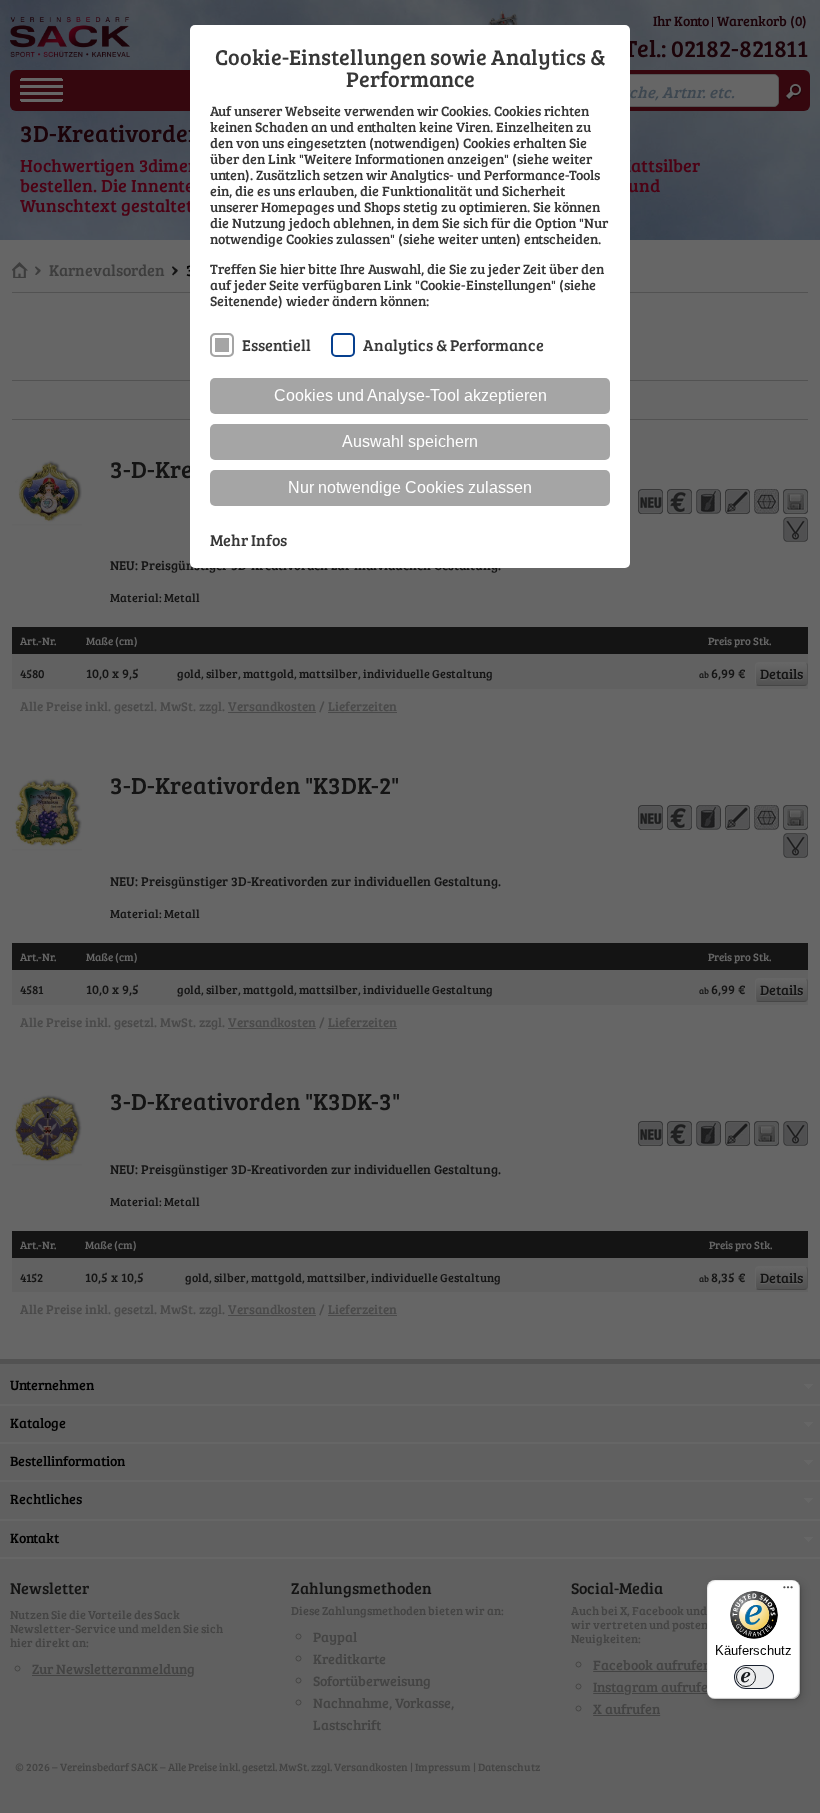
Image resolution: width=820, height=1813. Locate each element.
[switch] (754, 1677)
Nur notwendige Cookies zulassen (410, 487)
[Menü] (788, 1592)
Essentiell (276, 344)
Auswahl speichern (410, 441)
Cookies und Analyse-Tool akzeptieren (410, 395)
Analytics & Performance (453, 344)
